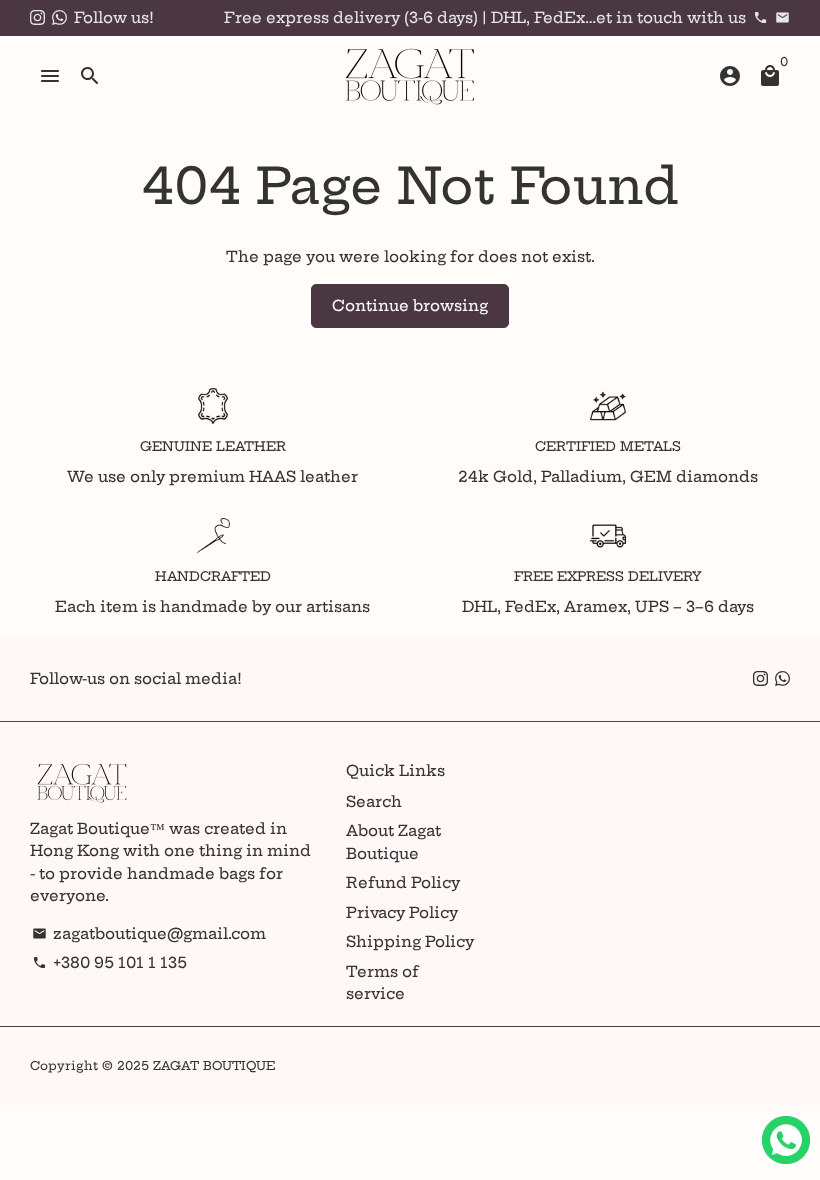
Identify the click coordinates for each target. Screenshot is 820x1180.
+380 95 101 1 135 (109, 962)
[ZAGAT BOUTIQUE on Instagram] (37, 17)
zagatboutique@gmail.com (149, 933)
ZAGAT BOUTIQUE (214, 1065)
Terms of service (382, 983)
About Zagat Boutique (393, 842)
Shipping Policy (410, 941)
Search (374, 801)
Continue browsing (410, 305)
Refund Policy (403, 882)
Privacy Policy (402, 912)
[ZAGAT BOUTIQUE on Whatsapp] (59, 17)
